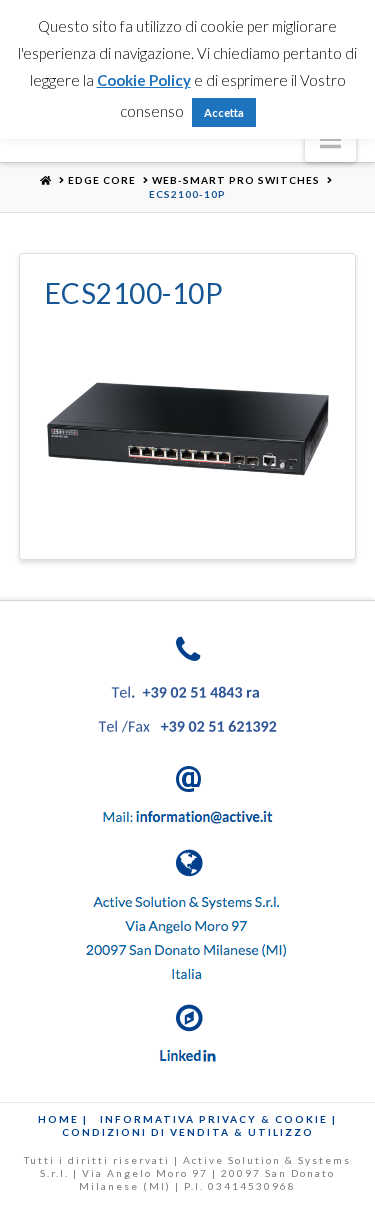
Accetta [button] (224, 112)
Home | (63, 1119)
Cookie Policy (144, 80)
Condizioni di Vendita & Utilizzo (188, 1132)
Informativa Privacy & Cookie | (218, 1119)
